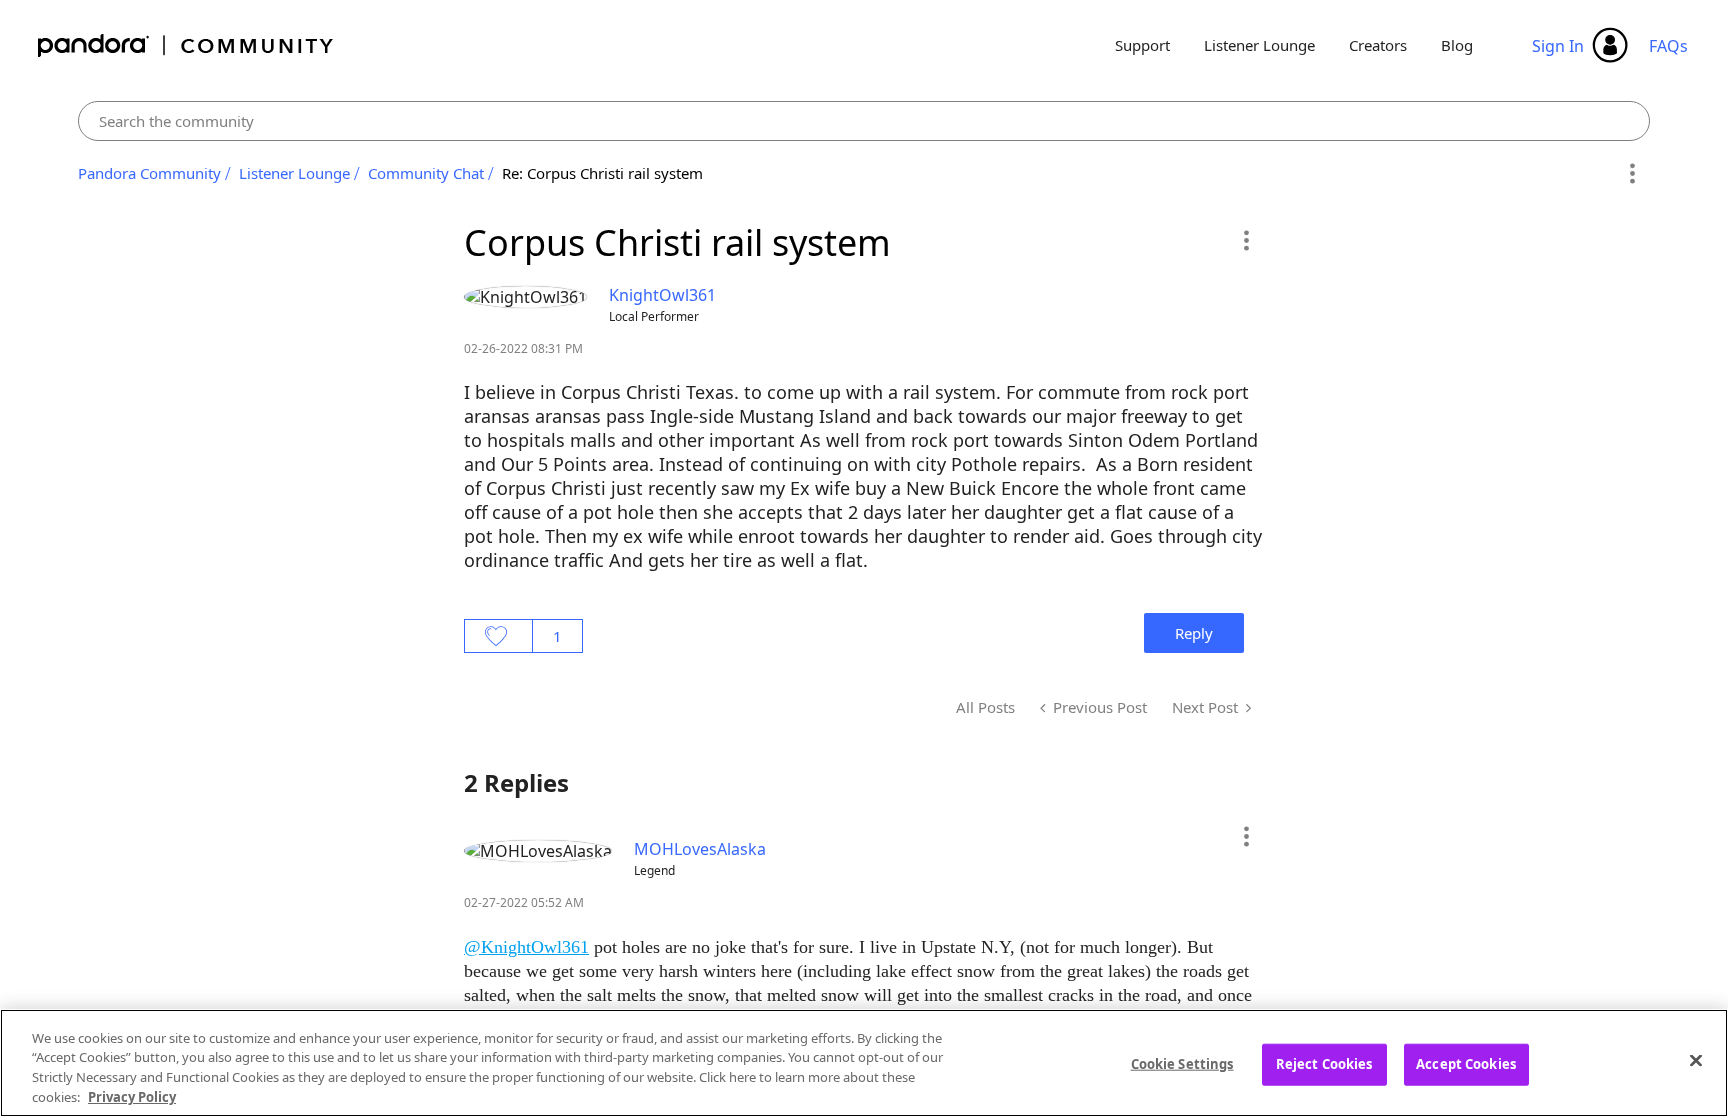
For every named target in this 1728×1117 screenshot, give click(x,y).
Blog (1457, 45)
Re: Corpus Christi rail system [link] (602, 173)
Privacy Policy (132, 1096)
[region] (864, 1063)
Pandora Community (186, 45)
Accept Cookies (1466, 1064)
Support (1142, 45)
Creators (1378, 45)
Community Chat (426, 173)
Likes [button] (498, 636)
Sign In (1558, 46)
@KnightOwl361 (526, 947)
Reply (1194, 633)
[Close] (1696, 1060)
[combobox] (864, 121)
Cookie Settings (1182, 1064)
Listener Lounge (1259, 45)
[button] (1245, 240)
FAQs (1668, 46)
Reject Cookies (1324, 1064)
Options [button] (1631, 174)
